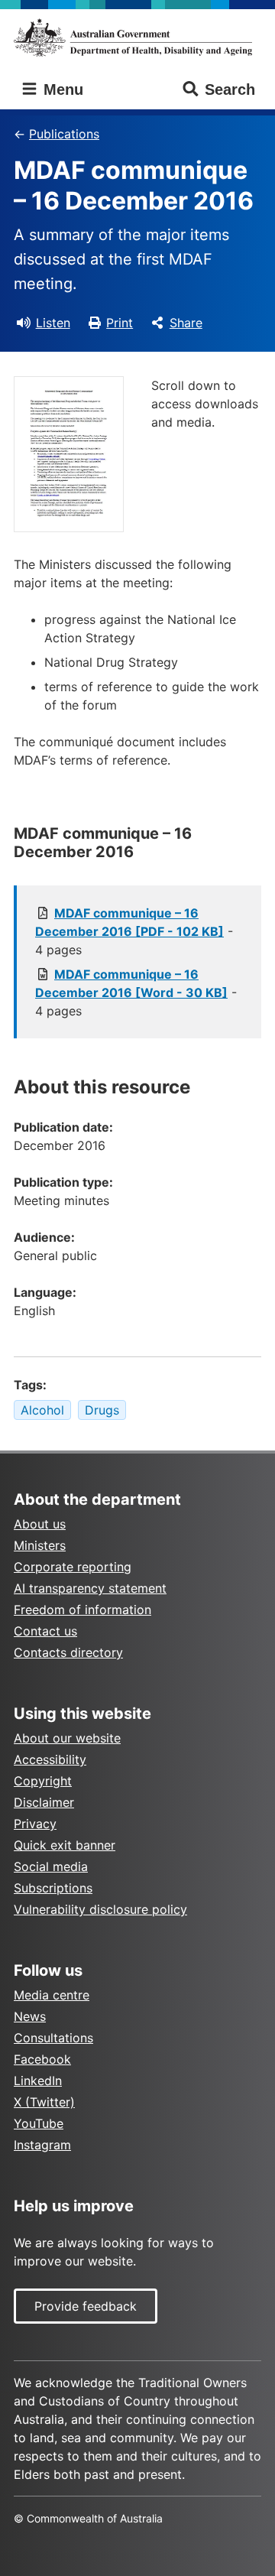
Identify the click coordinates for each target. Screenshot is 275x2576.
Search (230, 89)
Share (186, 323)
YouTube (39, 2123)
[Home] (137, 37)
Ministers (40, 1545)
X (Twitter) (44, 2102)
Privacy (35, 1824)
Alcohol (42, 1410)
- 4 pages (134, 931)
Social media (51, 1866)
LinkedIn (38, 2081)
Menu (61, 89)
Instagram (42, 2145)
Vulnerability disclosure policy (100, 1909)
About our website (67, 1738)
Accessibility (50, 1759)
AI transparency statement (90, 1588)
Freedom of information (82, 1610)
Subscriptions (53, 1888)
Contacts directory (68, 1652)
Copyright (43, 1781)
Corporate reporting (73, 1567)
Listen (53, 323)
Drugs (102, 1410)
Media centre (52, 1995)
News (30, 2016)
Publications (64, 134)
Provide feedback (86, 2306)
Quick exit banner (65, 1845)
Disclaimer (44, 1802)
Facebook (42, 2059)
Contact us (45, 1631)
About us (40, 1524)
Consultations (53, 2038)
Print (120, 323)
